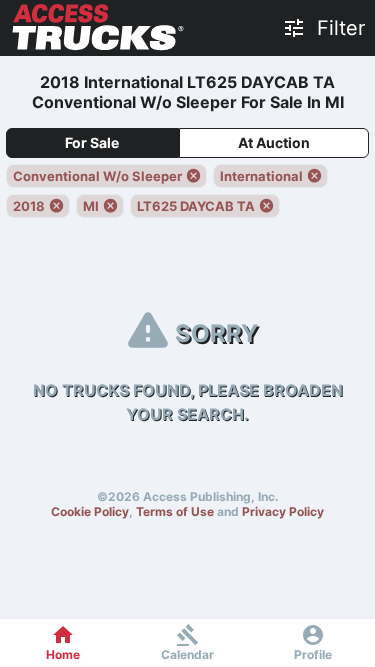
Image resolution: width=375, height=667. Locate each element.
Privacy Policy (283, 511)
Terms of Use (175, 511)
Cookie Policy (90, 511)
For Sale (92, 142)
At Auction (274, 142)
